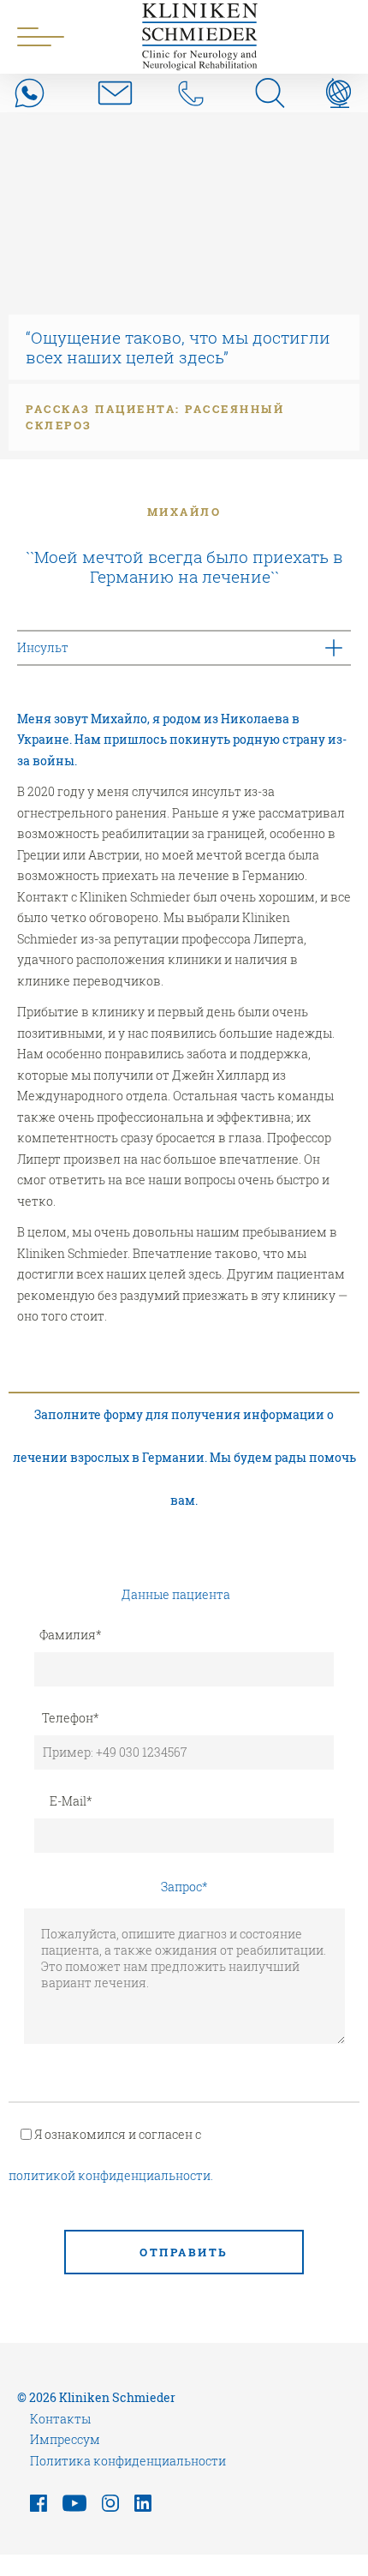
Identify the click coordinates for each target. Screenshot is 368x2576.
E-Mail (71, 1801)
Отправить (184, 2252)
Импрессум (65, 2439)
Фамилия (71, 1635)
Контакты (60, 2419)
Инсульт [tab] (43, 647)
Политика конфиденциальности (128, 2461)
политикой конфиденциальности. (111, 2175)
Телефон (71, 1718)
